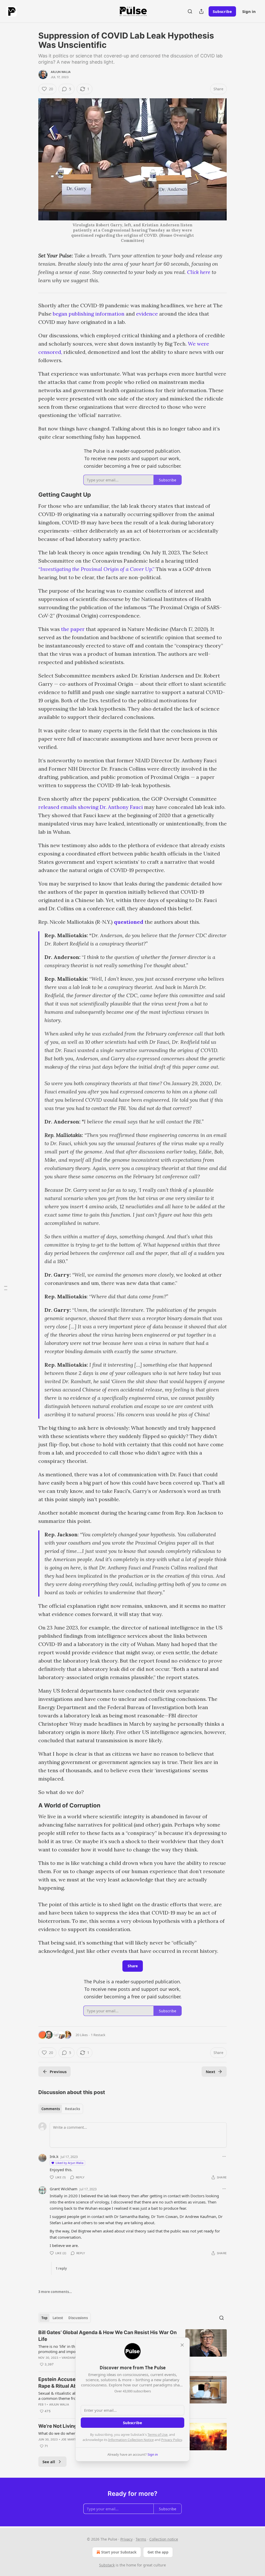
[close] (182, 2345)
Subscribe (222, 11)
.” (153, 569)
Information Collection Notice (131, 2440)
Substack (107, 2565)
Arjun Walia (61, 72)
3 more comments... (55, 2292)
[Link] (31, 495)
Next (211, 2072)
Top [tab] (44, 2318)
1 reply (61, 2268)
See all (49, 2462)
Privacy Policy (172, 2440)
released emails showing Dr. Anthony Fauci (91, 807)
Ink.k (54, 2156)
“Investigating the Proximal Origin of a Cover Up (95, 569)
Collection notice (164, 2539)
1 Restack (98, 2035)
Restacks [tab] (72, 2109)
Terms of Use (157, 2434)
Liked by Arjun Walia (69, 2163)
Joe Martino (71, 2439)
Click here (199, 272)
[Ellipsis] (224, 2156)
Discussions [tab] (78, 2318)
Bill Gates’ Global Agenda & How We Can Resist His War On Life (108, 2336)
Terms (141, 2539)
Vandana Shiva (74, 2358)
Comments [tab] (51, 2109)
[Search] (190, 11)
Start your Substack (119, 2552)
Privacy (126, 2539)
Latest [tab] (58, 2318)
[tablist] (61, 2109)
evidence (147, 314)
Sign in (249, 11)
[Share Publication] (201, 11)
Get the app (158, 2552)
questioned (129, 922)
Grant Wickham (64, 2189)
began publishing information (89, 314)
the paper (73, 629)
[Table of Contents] (6, 1288)
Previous (58, 2072)
